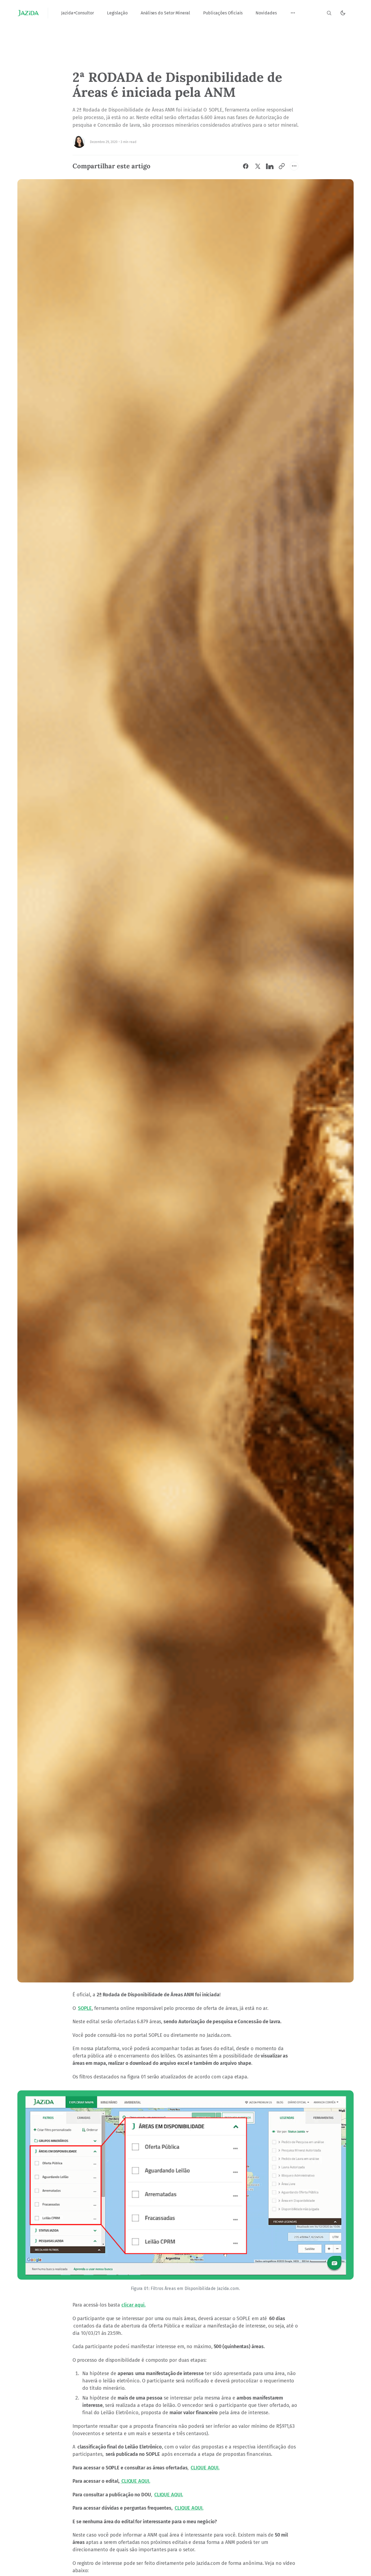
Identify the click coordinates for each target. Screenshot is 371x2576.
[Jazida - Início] (28, 13)
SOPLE (85, 2008)
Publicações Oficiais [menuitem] (223, 13)
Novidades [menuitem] (266, 13)
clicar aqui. (133, 2305)
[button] (293, 13)
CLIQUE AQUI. (205, 2468)
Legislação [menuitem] (117, 13)
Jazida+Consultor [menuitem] (78, 13)
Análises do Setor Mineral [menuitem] (165, 13)
